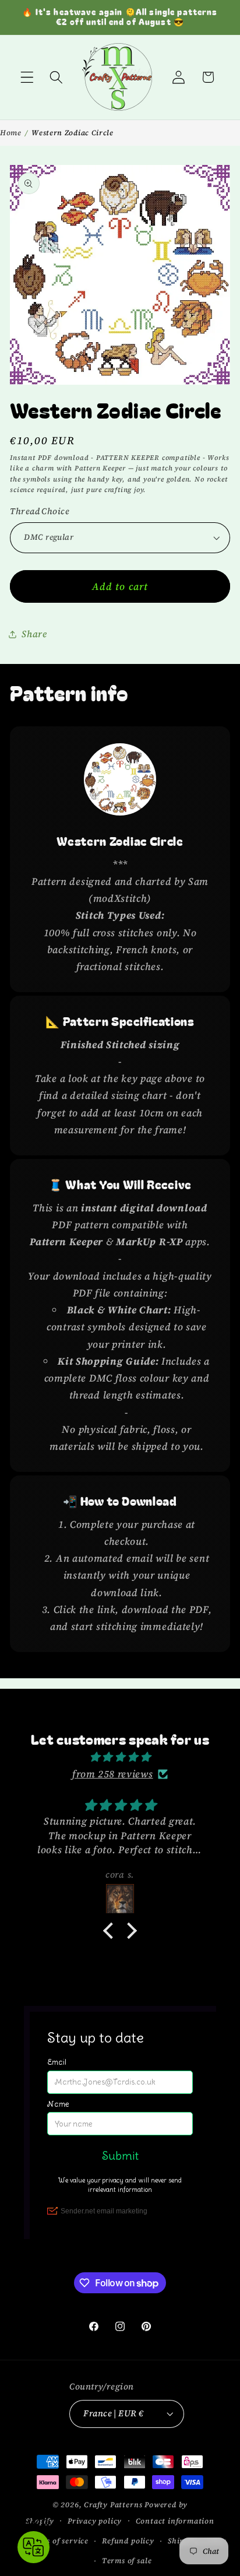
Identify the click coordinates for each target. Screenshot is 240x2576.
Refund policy (128, 2541)
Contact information (175, 2521)
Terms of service (58, 2541)
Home (11, 133)
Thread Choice (40, 511)
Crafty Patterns (113, 2505)
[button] (27, 77)
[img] (120, 1757)
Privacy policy (95, 2521)
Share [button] (34, 634)
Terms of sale (127, 2561)
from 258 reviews (112, 1774)
